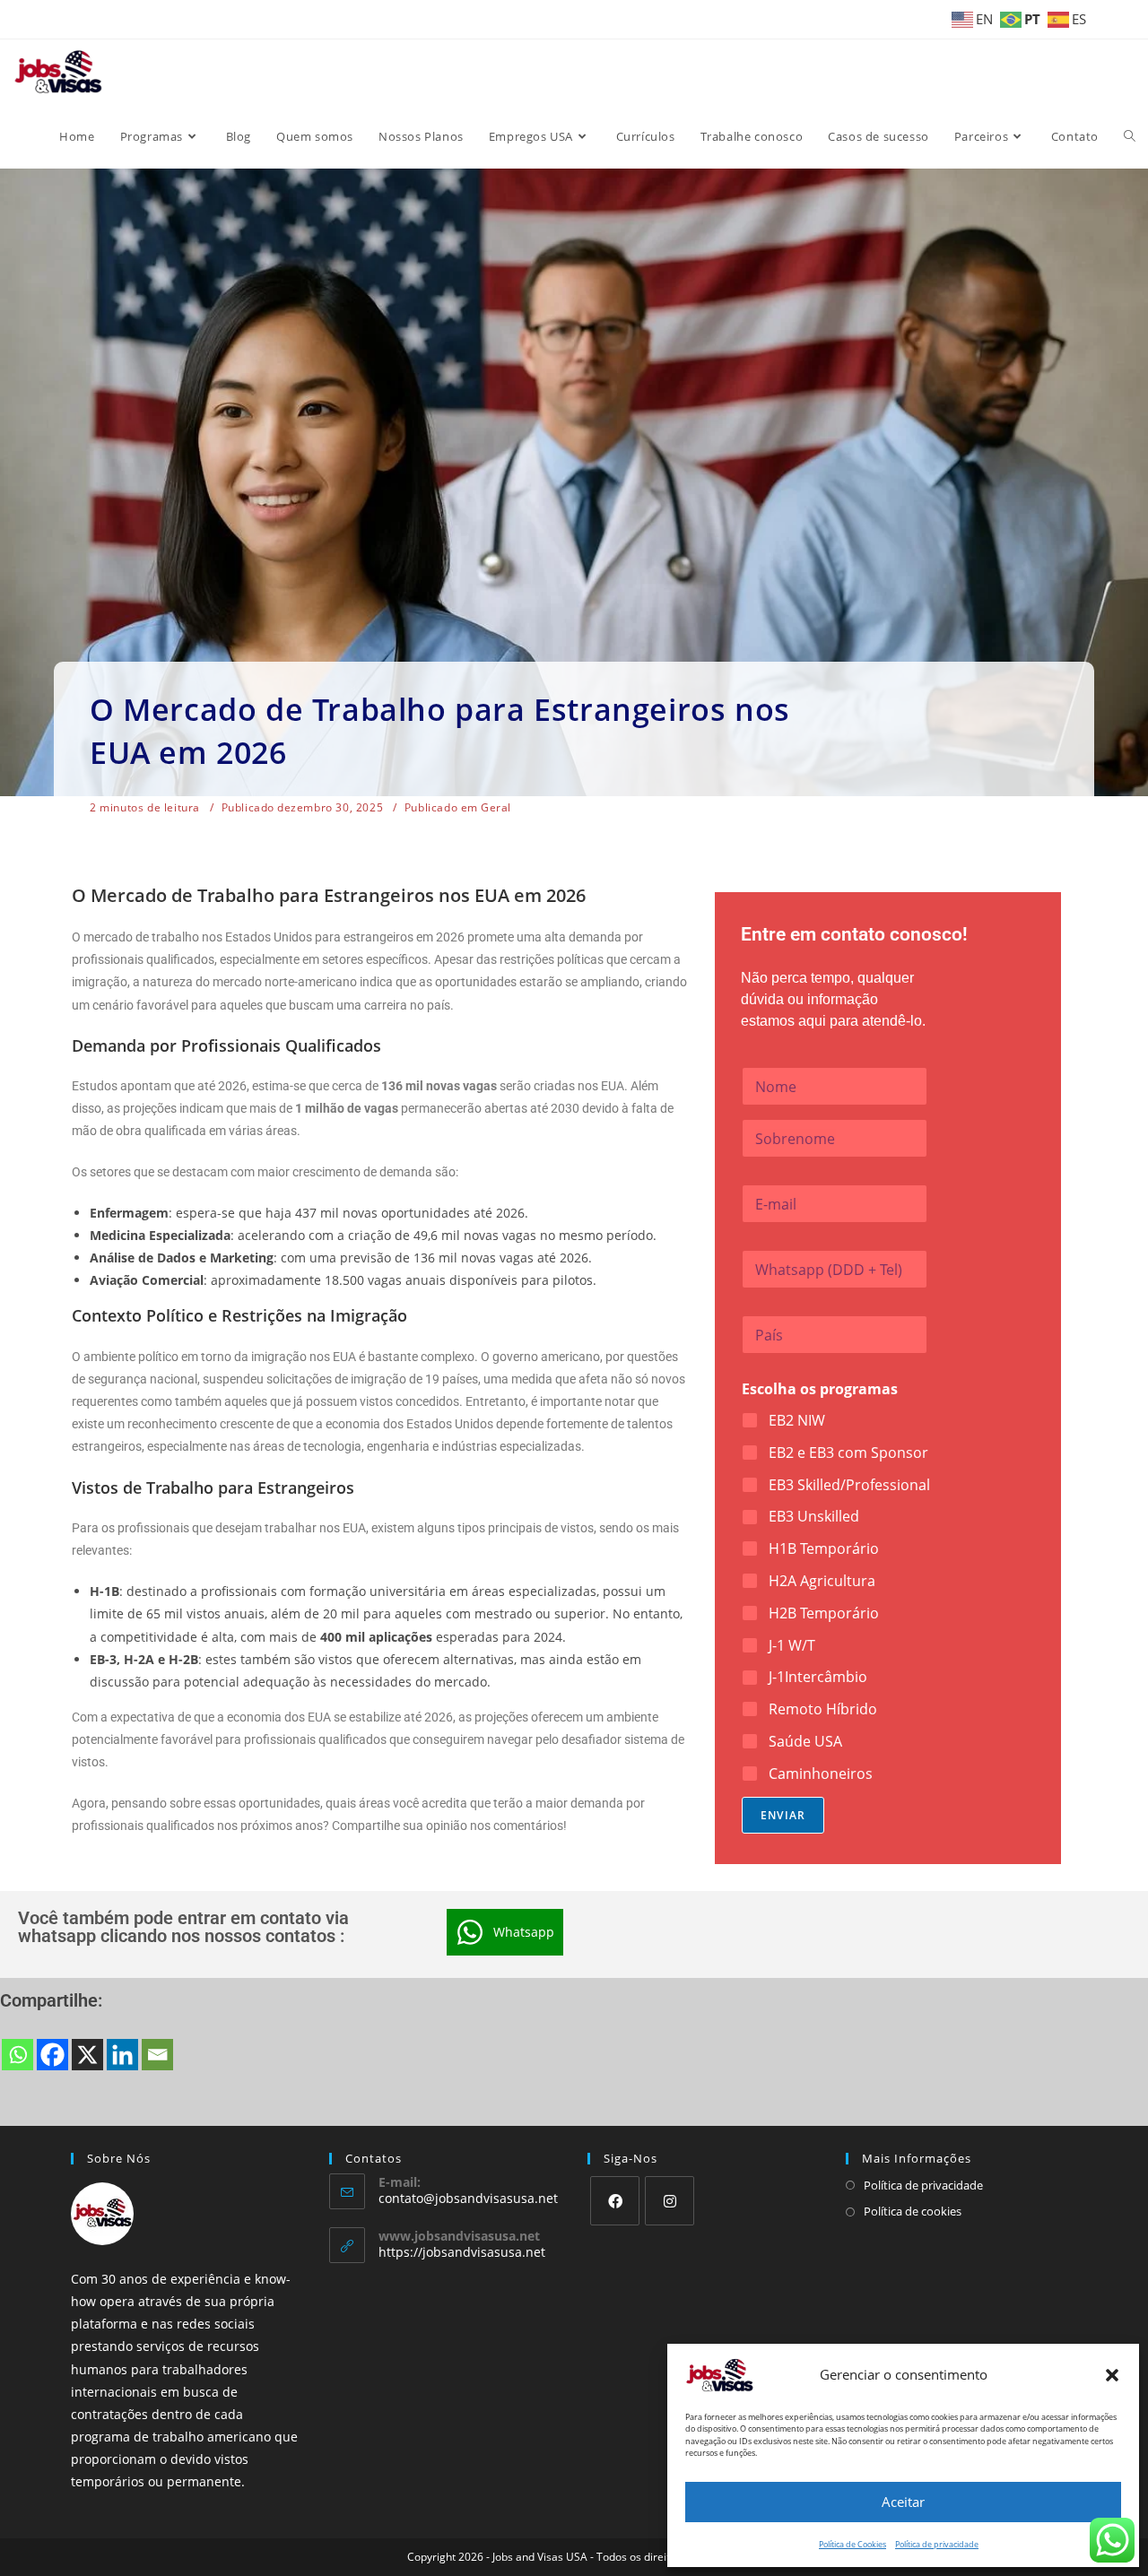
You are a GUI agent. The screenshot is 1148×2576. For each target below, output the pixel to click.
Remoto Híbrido (823, 1709)
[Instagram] (670, 2201)
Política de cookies (913, 2211)
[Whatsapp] (17, 2055)
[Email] (157, 2055)
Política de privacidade (937, 2544)
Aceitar (903, 2502)
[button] (1112, 2375)
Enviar (783, 1815)
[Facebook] (52, 2055)
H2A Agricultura (822, 1581)
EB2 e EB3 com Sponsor (848, 1453)
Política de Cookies (852, 2544)
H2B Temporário (824, 1613)
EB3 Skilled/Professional (849, 1485)
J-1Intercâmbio (818, 1677)
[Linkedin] (122, 2055)
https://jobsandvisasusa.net (462, 2252)
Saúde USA (805, 1742)
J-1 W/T (792, 1646)
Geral (496, 808)
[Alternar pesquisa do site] (1130, 136)
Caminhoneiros (821, 1774)
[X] (87, 2055)
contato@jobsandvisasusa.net (468, 2198)
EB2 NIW (797, 1421)
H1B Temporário (824, 1549)
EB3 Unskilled (814, 1517)
